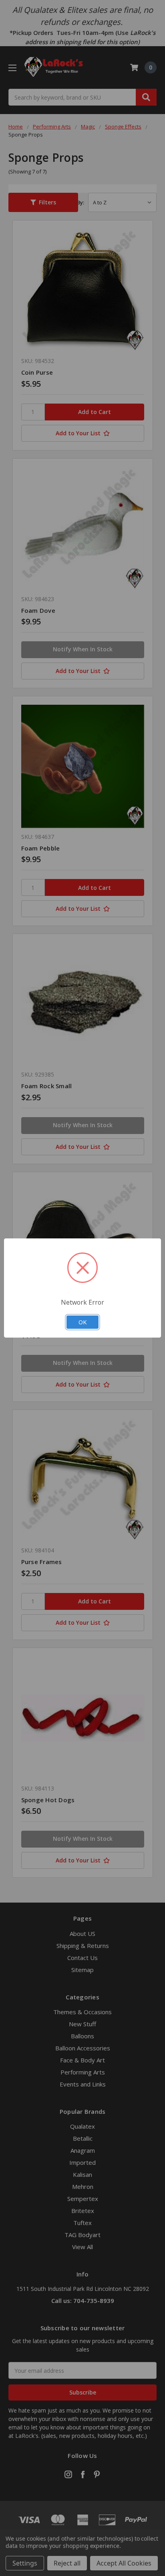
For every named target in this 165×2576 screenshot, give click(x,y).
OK (82, 1322)
